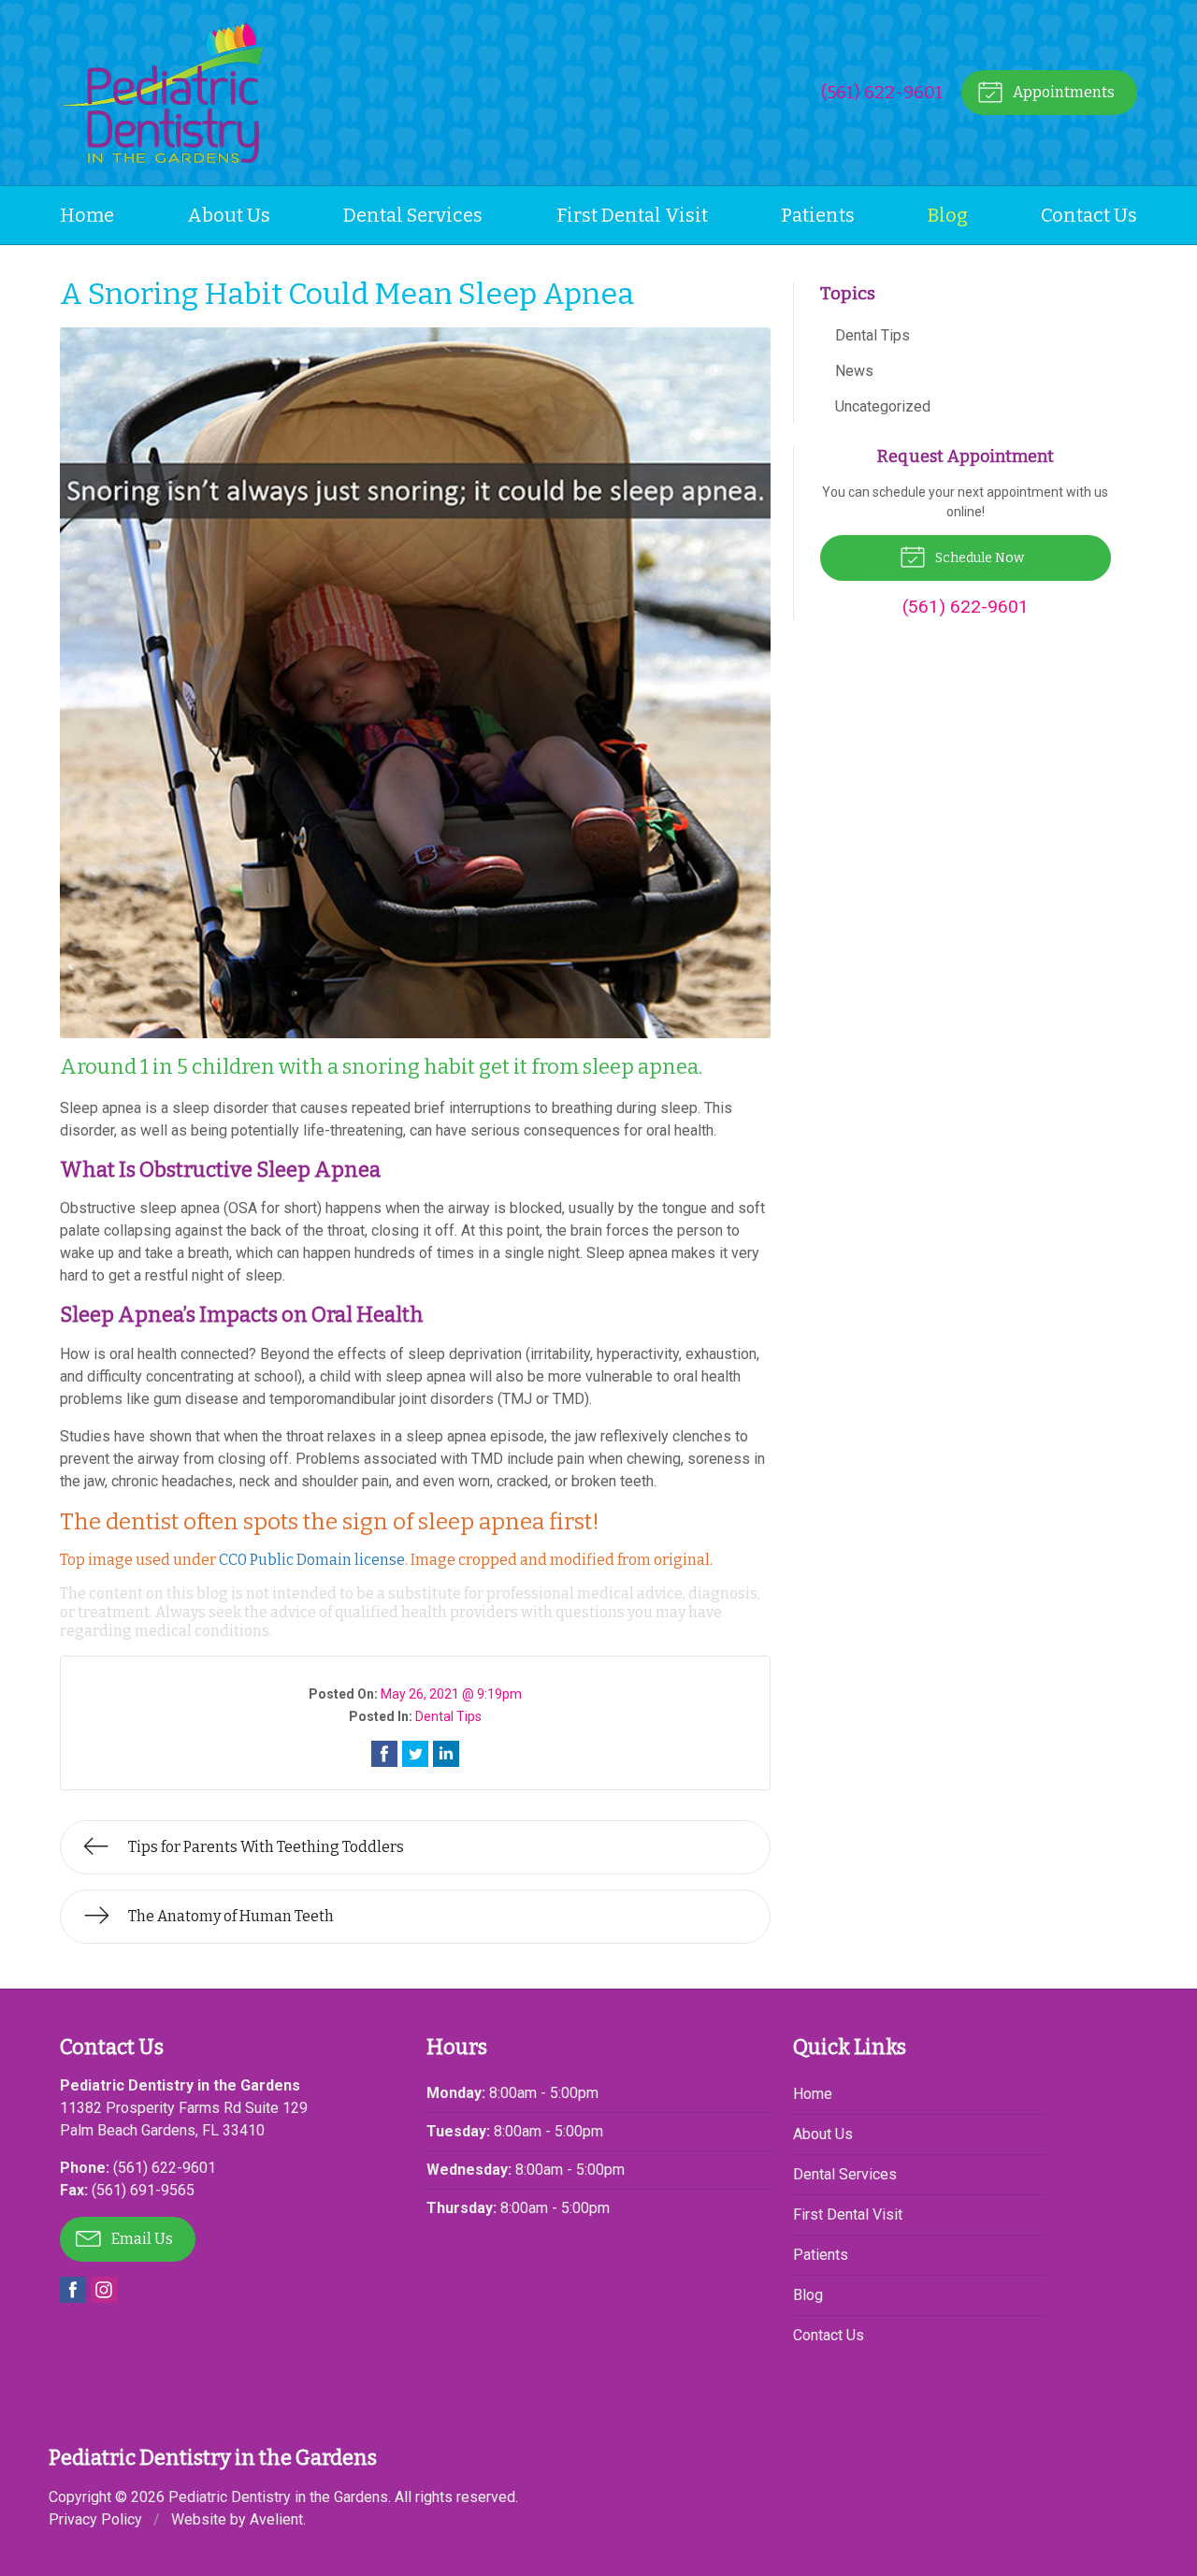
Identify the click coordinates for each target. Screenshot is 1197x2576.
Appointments (1062, 92)
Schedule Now (978, 558)
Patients (818, 215)
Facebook (73, 2290)
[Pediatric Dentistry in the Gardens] (161, 93)
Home (87, 215)
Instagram (104, 2290)
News (854, 371)
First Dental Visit (632, 215)
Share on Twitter (415, 1754)
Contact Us (1089, 215)
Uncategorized (883, 406)
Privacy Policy (95, 2519)
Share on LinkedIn (446, 1754)
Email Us (141, 2239)
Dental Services (413, 215)
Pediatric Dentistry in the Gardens (278, 2497)
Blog (948, 215)
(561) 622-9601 (882, 92)
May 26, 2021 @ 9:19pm (451, 1694)
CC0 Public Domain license (312, 1560)
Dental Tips (448, 1716)
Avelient (276, 2519)
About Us (229, 215)
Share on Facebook (384, 1754)
